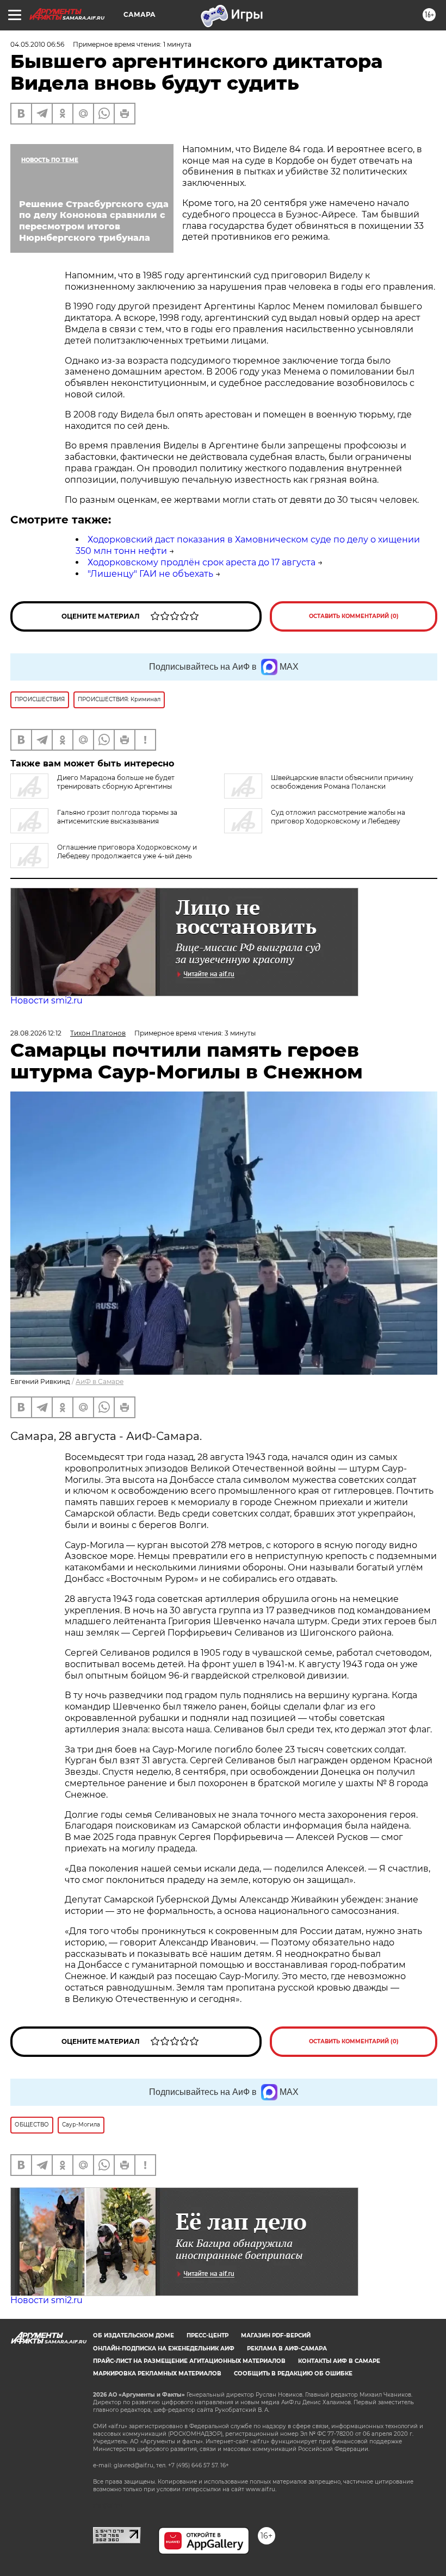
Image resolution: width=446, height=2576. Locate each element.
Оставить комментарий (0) (354, 616)
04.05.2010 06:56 (37, 44)
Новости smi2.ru (47, 1000)
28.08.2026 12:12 (36, 1033)
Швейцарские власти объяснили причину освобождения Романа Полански (342, 782)
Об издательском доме (134, 2335)
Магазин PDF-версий (276, 2335)
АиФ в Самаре (100, 1381)
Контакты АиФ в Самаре (339, 2361)
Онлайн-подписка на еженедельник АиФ (164, 2349)
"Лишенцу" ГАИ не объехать (150, 574)
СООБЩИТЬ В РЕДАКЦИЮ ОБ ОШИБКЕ (293, 2374)
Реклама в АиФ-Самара (287, 2349)
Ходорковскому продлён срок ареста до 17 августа (202, 562)
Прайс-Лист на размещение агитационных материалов (189, 2361)
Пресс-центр (207, 2335)
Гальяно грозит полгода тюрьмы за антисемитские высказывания (117, 817)
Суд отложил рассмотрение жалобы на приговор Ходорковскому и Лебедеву (338, 817)
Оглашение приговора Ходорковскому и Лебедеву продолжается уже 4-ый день (127, 852)
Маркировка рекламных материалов (157, 2374)
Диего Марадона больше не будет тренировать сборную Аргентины (116, 782)
